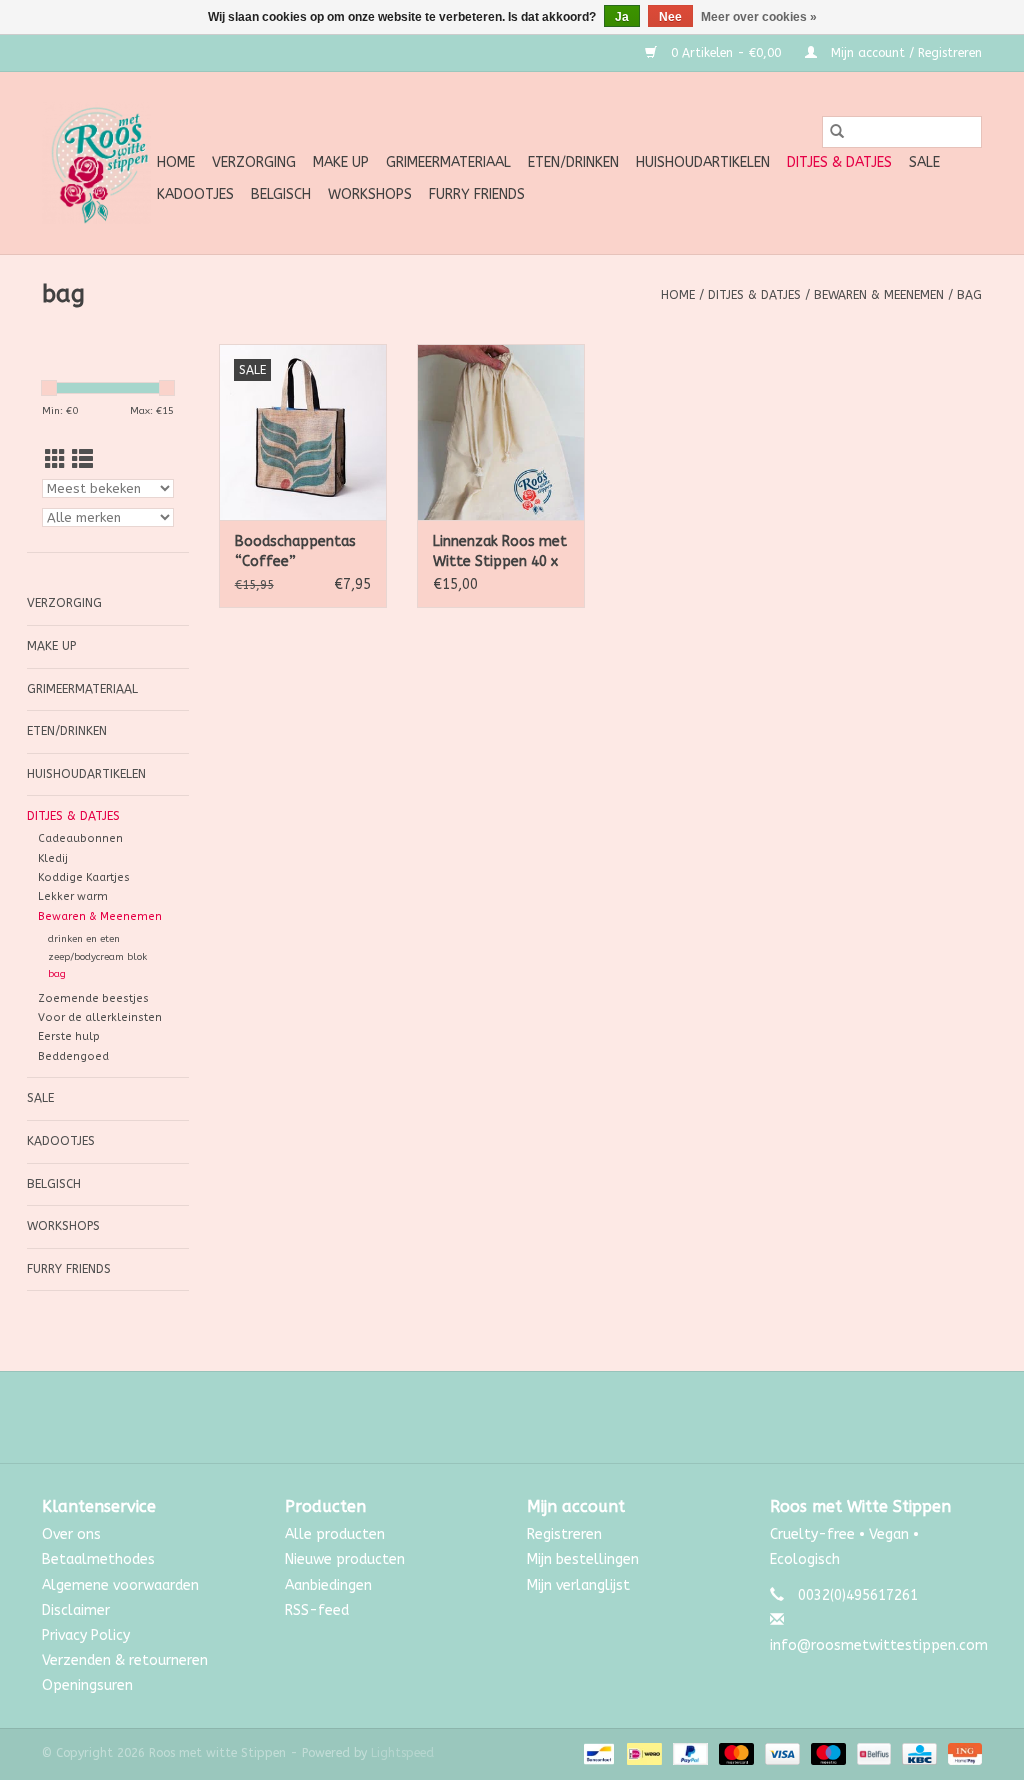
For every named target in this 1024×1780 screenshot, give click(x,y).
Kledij (53, 858)
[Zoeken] (837, 132)
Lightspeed (402, 1753)
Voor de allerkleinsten (100, 1017)
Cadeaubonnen (80, 838)
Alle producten (335, 1534)
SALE (924, 162)
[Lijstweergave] (82, 460)
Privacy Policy (86, 1635)
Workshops (370, 194)
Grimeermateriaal (448, 162)
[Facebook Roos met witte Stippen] (494, 1417)
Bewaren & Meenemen (879, 295)
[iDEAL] (642, 1754)
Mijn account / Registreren (904, 53)
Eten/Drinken (573, 162)
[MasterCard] (735, 1754)
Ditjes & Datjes (839, 162)
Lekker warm (73, 896)
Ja (622, 17)
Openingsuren (87, 1685)
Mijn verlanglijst (578, 1585)
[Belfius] (872, 1754)
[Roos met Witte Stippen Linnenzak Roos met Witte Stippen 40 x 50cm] (501, 432)
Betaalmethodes (98, 1559)
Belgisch (281, 194)
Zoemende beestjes (93, 998)
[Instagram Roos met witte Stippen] (530, 1417)
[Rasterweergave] (55, 460)
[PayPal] (689, 1754)
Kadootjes (195, 194)
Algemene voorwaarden (120, 1585)
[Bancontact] (597, 1754)
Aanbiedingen (328, 1585)
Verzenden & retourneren (125, 1660)
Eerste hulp (69, 1036)
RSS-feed (317, 1610)
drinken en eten (84, 939)
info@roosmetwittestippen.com (879, 1645)
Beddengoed (73, 1056)
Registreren (564, 1534)
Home (176, 162)
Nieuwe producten (345, 1559)
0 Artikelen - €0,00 (726, 53)
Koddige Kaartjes (84, 877)
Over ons (71, 1534)
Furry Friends (477, 194)
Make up (341, 162)
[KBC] (917, 1754)
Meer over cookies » (759, 17)
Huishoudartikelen (703, 162)
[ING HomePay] (961, 1754)
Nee (670, 17)
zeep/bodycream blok (97, 957)
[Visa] (781, 1754)
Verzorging (254, 162)
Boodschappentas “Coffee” (295, 551)
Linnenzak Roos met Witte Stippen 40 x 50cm (500, 552)
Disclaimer (76, 1610)
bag (969, 295)
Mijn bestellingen (583, 1559)
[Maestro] (827, 1754)
